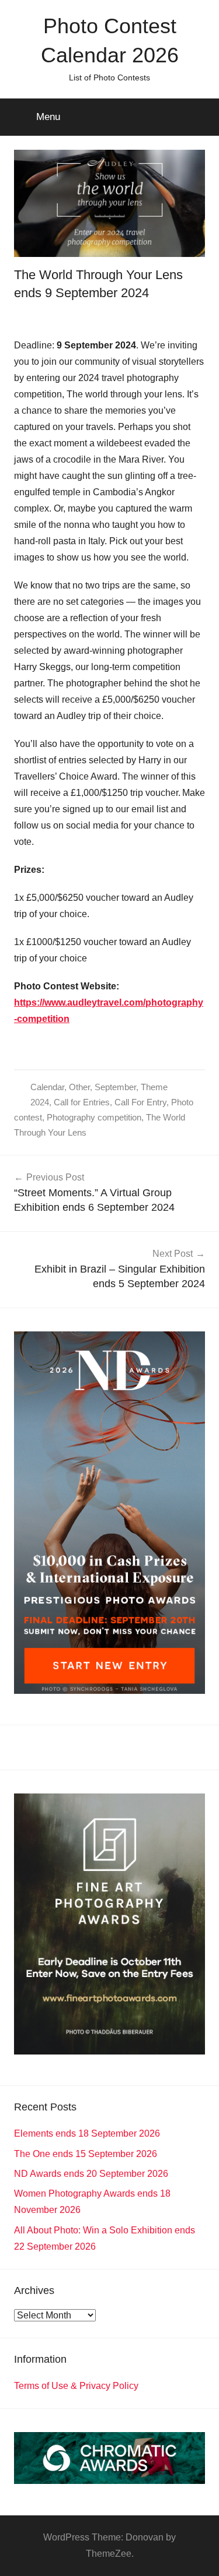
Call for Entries (82, 1102)
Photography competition (94, 1117)
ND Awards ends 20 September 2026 (91, 2174)
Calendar (47, 1087)
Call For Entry (140, 1102)
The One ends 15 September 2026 (86, 2154)
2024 (40, 1102)
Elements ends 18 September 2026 (87, 2133)
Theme (154, 1087)
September (115, 1087)
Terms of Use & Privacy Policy (76, 2386)
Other (79, 1087)
